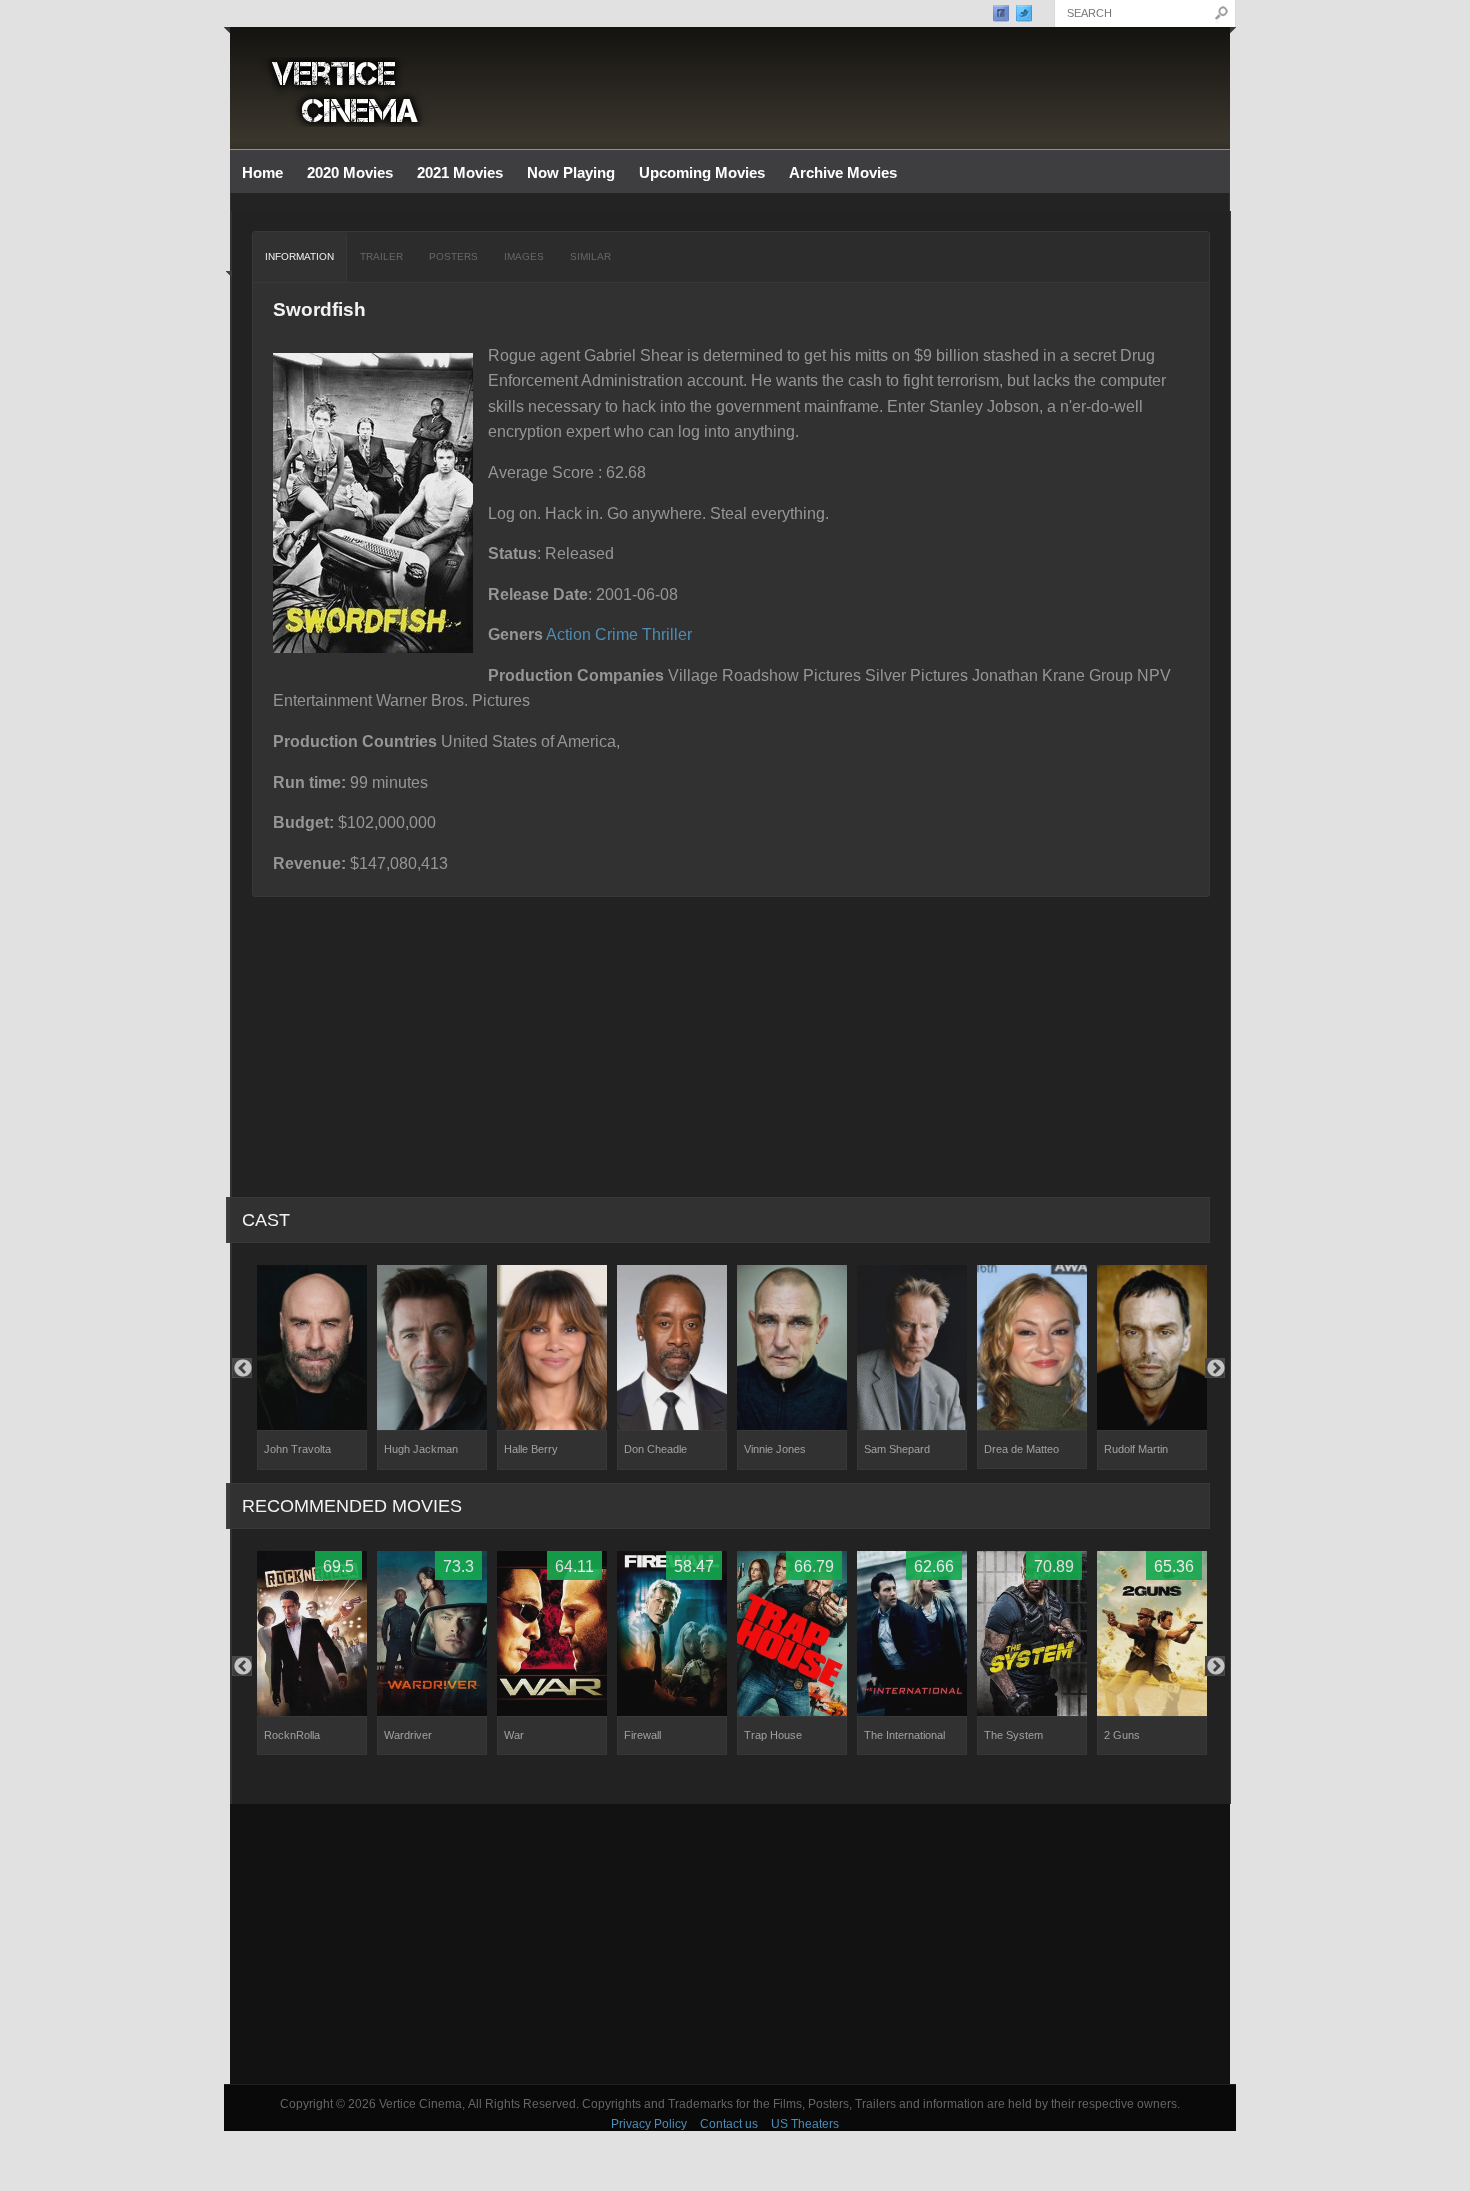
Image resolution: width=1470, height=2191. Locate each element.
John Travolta (297, 1449)
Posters (453, 256)
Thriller (667, 634)
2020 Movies (350, 172)
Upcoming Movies (702, 172)
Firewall (642, 1735)
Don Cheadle (655, 1449)
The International (904, 1735)
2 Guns (1122, 1735)
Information (299, 256)
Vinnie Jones (775, 1449)
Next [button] (1215, 1368)
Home (262, 172)
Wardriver (408, 1735)
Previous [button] (242, 1368)
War (514, 1735)
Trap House (773, 1735)
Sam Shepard (897, 1449)
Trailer (381, 256)
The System (1013, 1735)
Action (568, 634)
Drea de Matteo (1021, 1449)
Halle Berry (531, 1449)
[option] (312, 1367)
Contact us (729, 2124)
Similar (590, 256)
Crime (616, 634)
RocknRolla (292, 1735)
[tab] (300, 257)
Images (524, 256)
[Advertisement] (730, 1944)
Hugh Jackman (421, 1449)
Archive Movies (837, 173)
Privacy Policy (649, 2124)
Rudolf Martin (1136, 1449)
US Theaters (805, 2124)
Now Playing (571, 172)
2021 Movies (460, 172)
